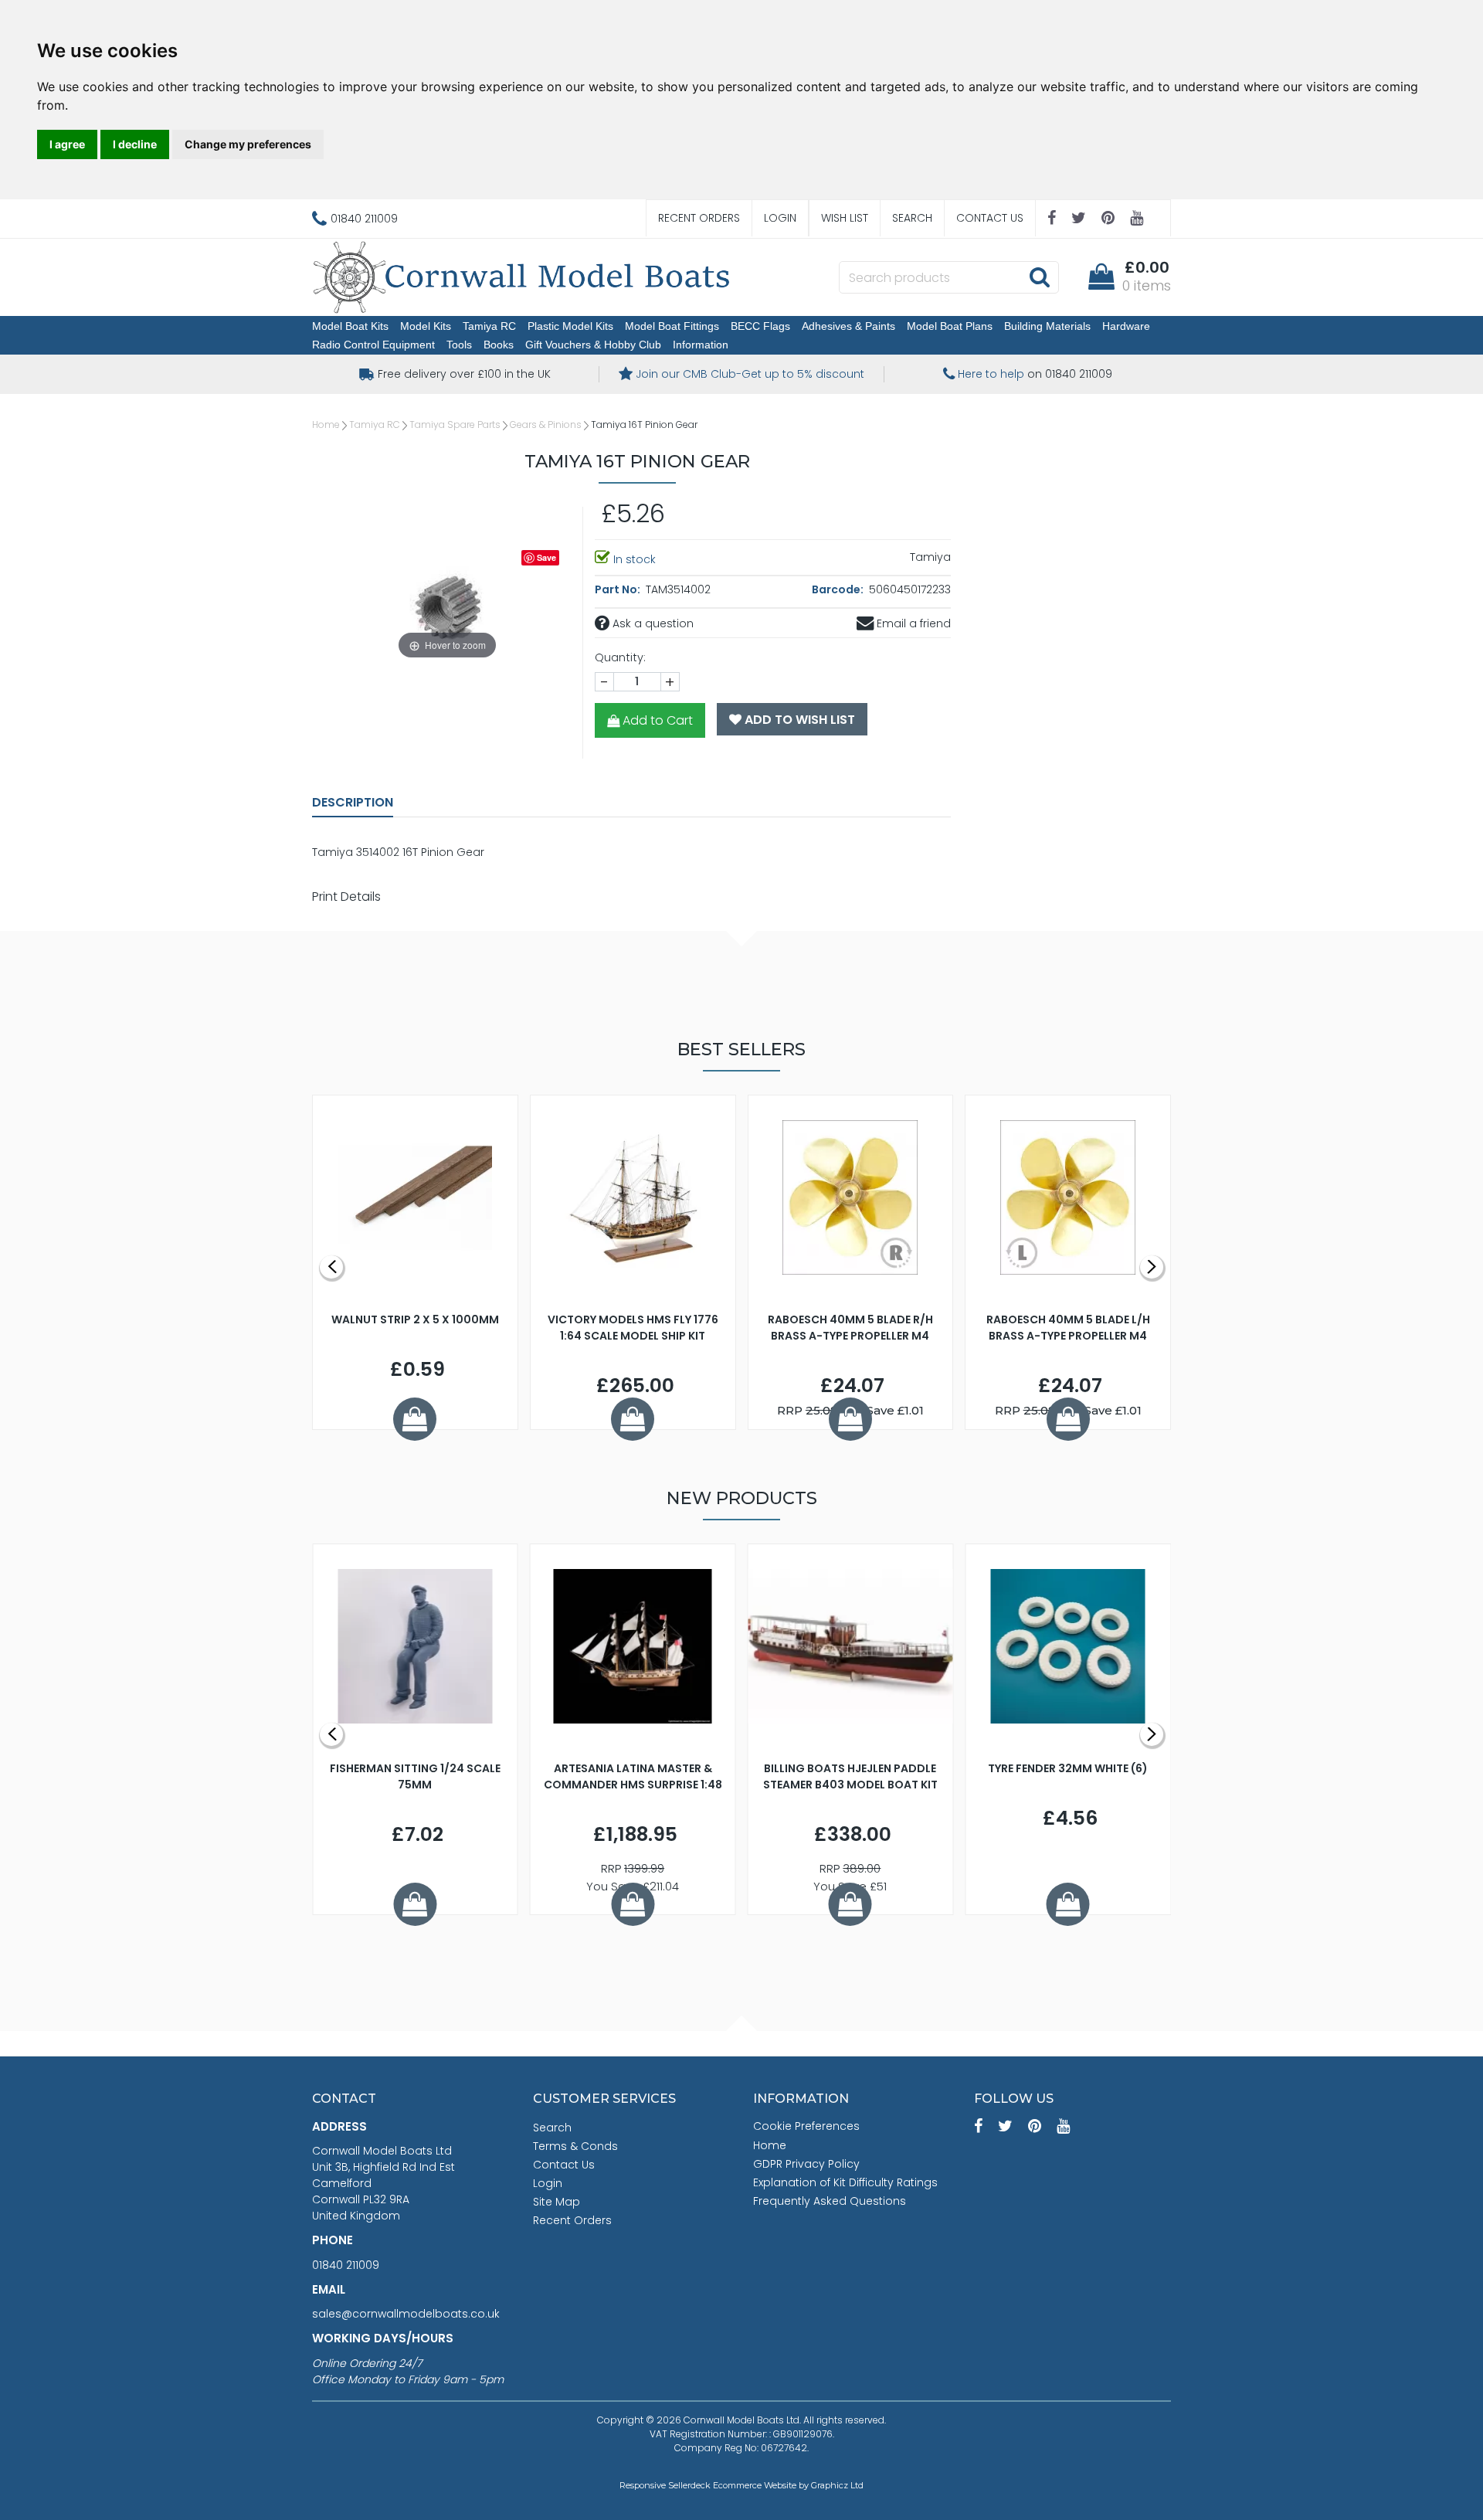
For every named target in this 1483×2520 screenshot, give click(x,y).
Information (701, 345)
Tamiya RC (489, 326)
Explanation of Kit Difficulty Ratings (845, 2182)
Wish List (845, 218)
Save (546, 557)
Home (326, 425)
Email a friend (912, 623)
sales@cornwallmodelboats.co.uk (406, 2314)
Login (780, 218)
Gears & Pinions (546, 425)
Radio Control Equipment (373, 345)
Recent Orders (699, 218)
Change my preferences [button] (248, 144)
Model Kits (426, 326)
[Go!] (1039, 277)
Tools (459, 345)
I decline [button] (135, 144)
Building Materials (1047, 326)
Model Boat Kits (350, 326)
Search (912, 218)
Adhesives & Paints (848, 326)
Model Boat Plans (950, 326)
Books (499, 345)
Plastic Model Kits (570, 326)
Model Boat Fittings (672, 326)
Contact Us (990, 218)
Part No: (619, 589)
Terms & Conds (575, 2146)
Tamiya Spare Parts (455, 425)
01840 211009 (346, 2265)
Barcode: (839, 589)
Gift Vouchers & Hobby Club (593, 345)
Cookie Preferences (806, 2126)
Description (353, 802)
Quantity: (620, 657)
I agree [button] (67, 144)
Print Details (346, 897)
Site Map (557, 2202)
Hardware (1126, 326)
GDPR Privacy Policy (806, 2164)
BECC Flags (760, 326)
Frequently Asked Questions (830, 2201)
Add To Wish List (798, 720)
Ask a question (652, 623)
